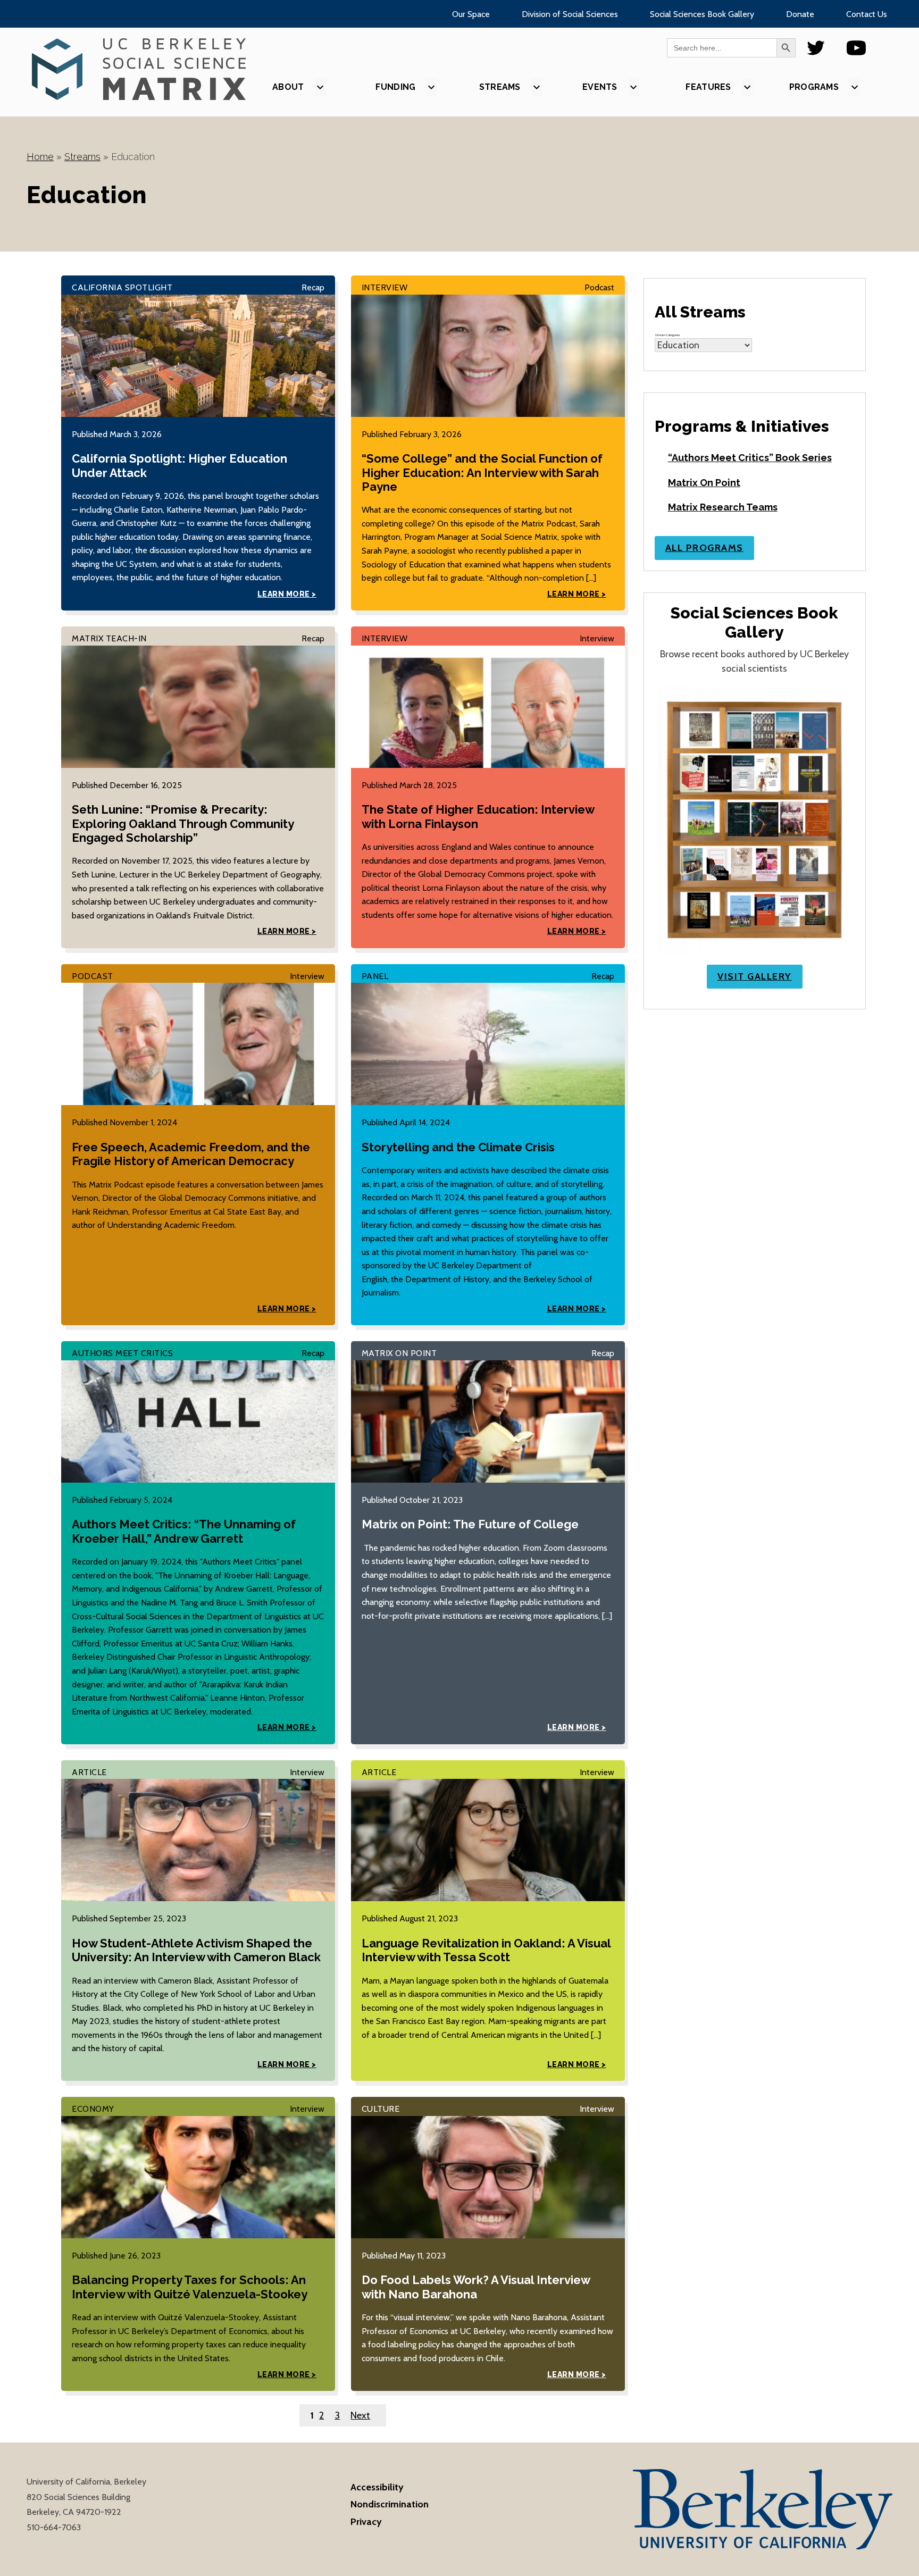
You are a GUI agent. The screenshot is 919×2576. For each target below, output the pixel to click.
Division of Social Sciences (570, 14)
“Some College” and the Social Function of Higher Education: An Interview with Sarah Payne (482, 472)
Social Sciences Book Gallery (702, 14)
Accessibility (377, 2487)
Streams (82, 157)
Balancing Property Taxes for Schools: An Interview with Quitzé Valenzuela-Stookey (190, 2287)
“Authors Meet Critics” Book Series (750, 458)
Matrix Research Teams (723, 507)
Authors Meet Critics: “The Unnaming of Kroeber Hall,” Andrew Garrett (184, 1531)
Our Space (471, 14)
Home (40, 157)
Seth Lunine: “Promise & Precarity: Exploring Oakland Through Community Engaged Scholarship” (183, 823)
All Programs (704, 548)
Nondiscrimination (390, 2504)
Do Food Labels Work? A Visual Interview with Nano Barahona (476, 2287)
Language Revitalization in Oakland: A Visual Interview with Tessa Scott (486, 1950)
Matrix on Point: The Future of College (470, 1524)
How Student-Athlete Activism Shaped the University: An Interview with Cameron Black (196, 1950)
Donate (800, 14)
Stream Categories (667, 335)
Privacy (366, 2522)
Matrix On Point (704, 483)
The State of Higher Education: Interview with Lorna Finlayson (478, 816)
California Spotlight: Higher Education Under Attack (179, 465)
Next (360, 2415)
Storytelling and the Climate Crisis (458, 1147)
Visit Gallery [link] (755, 976)
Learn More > (287, 594)
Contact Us (867, 14)
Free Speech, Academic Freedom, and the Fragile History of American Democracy (191, 1154)
